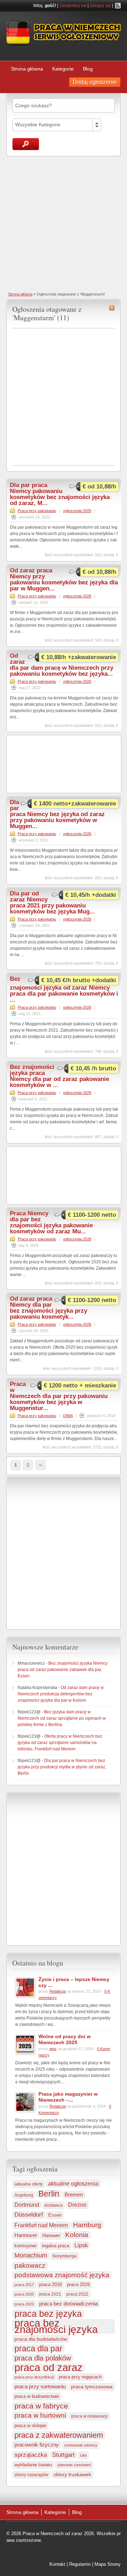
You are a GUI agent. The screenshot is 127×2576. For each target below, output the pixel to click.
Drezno (77, 2205)
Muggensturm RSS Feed (112, 308)
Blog (88, 69)
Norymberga (65, 2256)
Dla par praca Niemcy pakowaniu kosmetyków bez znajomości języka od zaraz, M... (60, 494)
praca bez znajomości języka (56, 2326)
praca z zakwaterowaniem (59, 2435)
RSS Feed (118, 6)
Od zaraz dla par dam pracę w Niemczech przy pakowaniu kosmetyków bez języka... (62, 665)
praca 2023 (24, 2304)
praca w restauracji (89, 2416)
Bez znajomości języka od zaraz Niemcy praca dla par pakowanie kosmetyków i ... (64, 989)
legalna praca (56, 2246)
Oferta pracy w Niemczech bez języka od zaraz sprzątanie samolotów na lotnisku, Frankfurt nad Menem (60, 1743)
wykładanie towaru (33, 2465)
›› (41, 1465)
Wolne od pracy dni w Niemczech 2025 (65, 2039)
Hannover (26, 2235)
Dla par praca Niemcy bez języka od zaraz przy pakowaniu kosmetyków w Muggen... (57, 814)
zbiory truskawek (72, 2474)
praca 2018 (50, 2285)
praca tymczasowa (92, 2387)
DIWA (68, 1416)
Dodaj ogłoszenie (95, 82)
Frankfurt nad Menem (41, 2225)
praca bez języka (48, 2314)
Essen (55, 2215)
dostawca (54, 2205)
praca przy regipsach (80, 2377)
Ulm (83, 2455)
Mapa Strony (108, 2564)
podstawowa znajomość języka (62, 2275)
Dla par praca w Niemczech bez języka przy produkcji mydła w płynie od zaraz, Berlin (62, 1767)
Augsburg (24, 2195)
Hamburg (87, 2225)
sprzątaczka (31, 2455)
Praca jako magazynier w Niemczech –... (68, 2097)
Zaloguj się (100, 6)
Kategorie (63, 69)
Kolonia (77, 2235)
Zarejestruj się (73, 6)
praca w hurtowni (40, 2415)
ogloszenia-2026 (77, 511)
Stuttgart (64, 2455)
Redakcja (58, 1991)
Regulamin (80, 2564)
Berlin (49, 2194)
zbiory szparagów (31, 2475)
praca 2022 (77, 2294)
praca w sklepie (30, 2426)
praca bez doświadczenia (68, 2304)
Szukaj (26, 144)
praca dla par (38, 2349)
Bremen (74, 2195)
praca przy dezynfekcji (34, 2377)
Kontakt (57, 2564)
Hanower (51, 2236)
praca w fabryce (41, 2406)
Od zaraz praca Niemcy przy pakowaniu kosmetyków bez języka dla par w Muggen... (64, 579)
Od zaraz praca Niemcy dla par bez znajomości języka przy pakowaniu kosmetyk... (49, 1308)
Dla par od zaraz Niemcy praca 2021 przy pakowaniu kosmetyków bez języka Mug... (52, 903)
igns (53, 2049)
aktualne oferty (29, 2184)
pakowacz (30, 2265)
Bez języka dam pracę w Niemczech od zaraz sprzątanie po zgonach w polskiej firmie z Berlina (62, 1718)
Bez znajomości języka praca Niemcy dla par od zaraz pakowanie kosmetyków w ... (59, 1076)
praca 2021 (50, 2294)
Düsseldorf (29, 2215)
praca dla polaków (43, 2358)
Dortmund (27, 2205)
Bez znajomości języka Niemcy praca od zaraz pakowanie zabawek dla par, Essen (63, 1670)
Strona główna (27, 69)
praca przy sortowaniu (40, 2386)
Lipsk (81, 2245)
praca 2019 (78, 2285)
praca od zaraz (49, 2368)
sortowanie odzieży (81, 2445)
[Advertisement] (64, 223)
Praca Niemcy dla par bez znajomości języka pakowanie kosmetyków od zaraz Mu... (51, 1222)
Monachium (31, 2255)
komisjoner (26, 2246)
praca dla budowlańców (41, 2339)
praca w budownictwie (37, 2396)
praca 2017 (24, 2285)
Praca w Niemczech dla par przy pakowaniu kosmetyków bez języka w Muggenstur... (59, 1396)
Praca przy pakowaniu (37, 511)
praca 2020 (24, 2294)
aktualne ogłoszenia (73, 2183)
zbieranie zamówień (74, 2465)
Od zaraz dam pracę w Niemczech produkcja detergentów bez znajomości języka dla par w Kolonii (61, 1694)
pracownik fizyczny (37, 2445)
